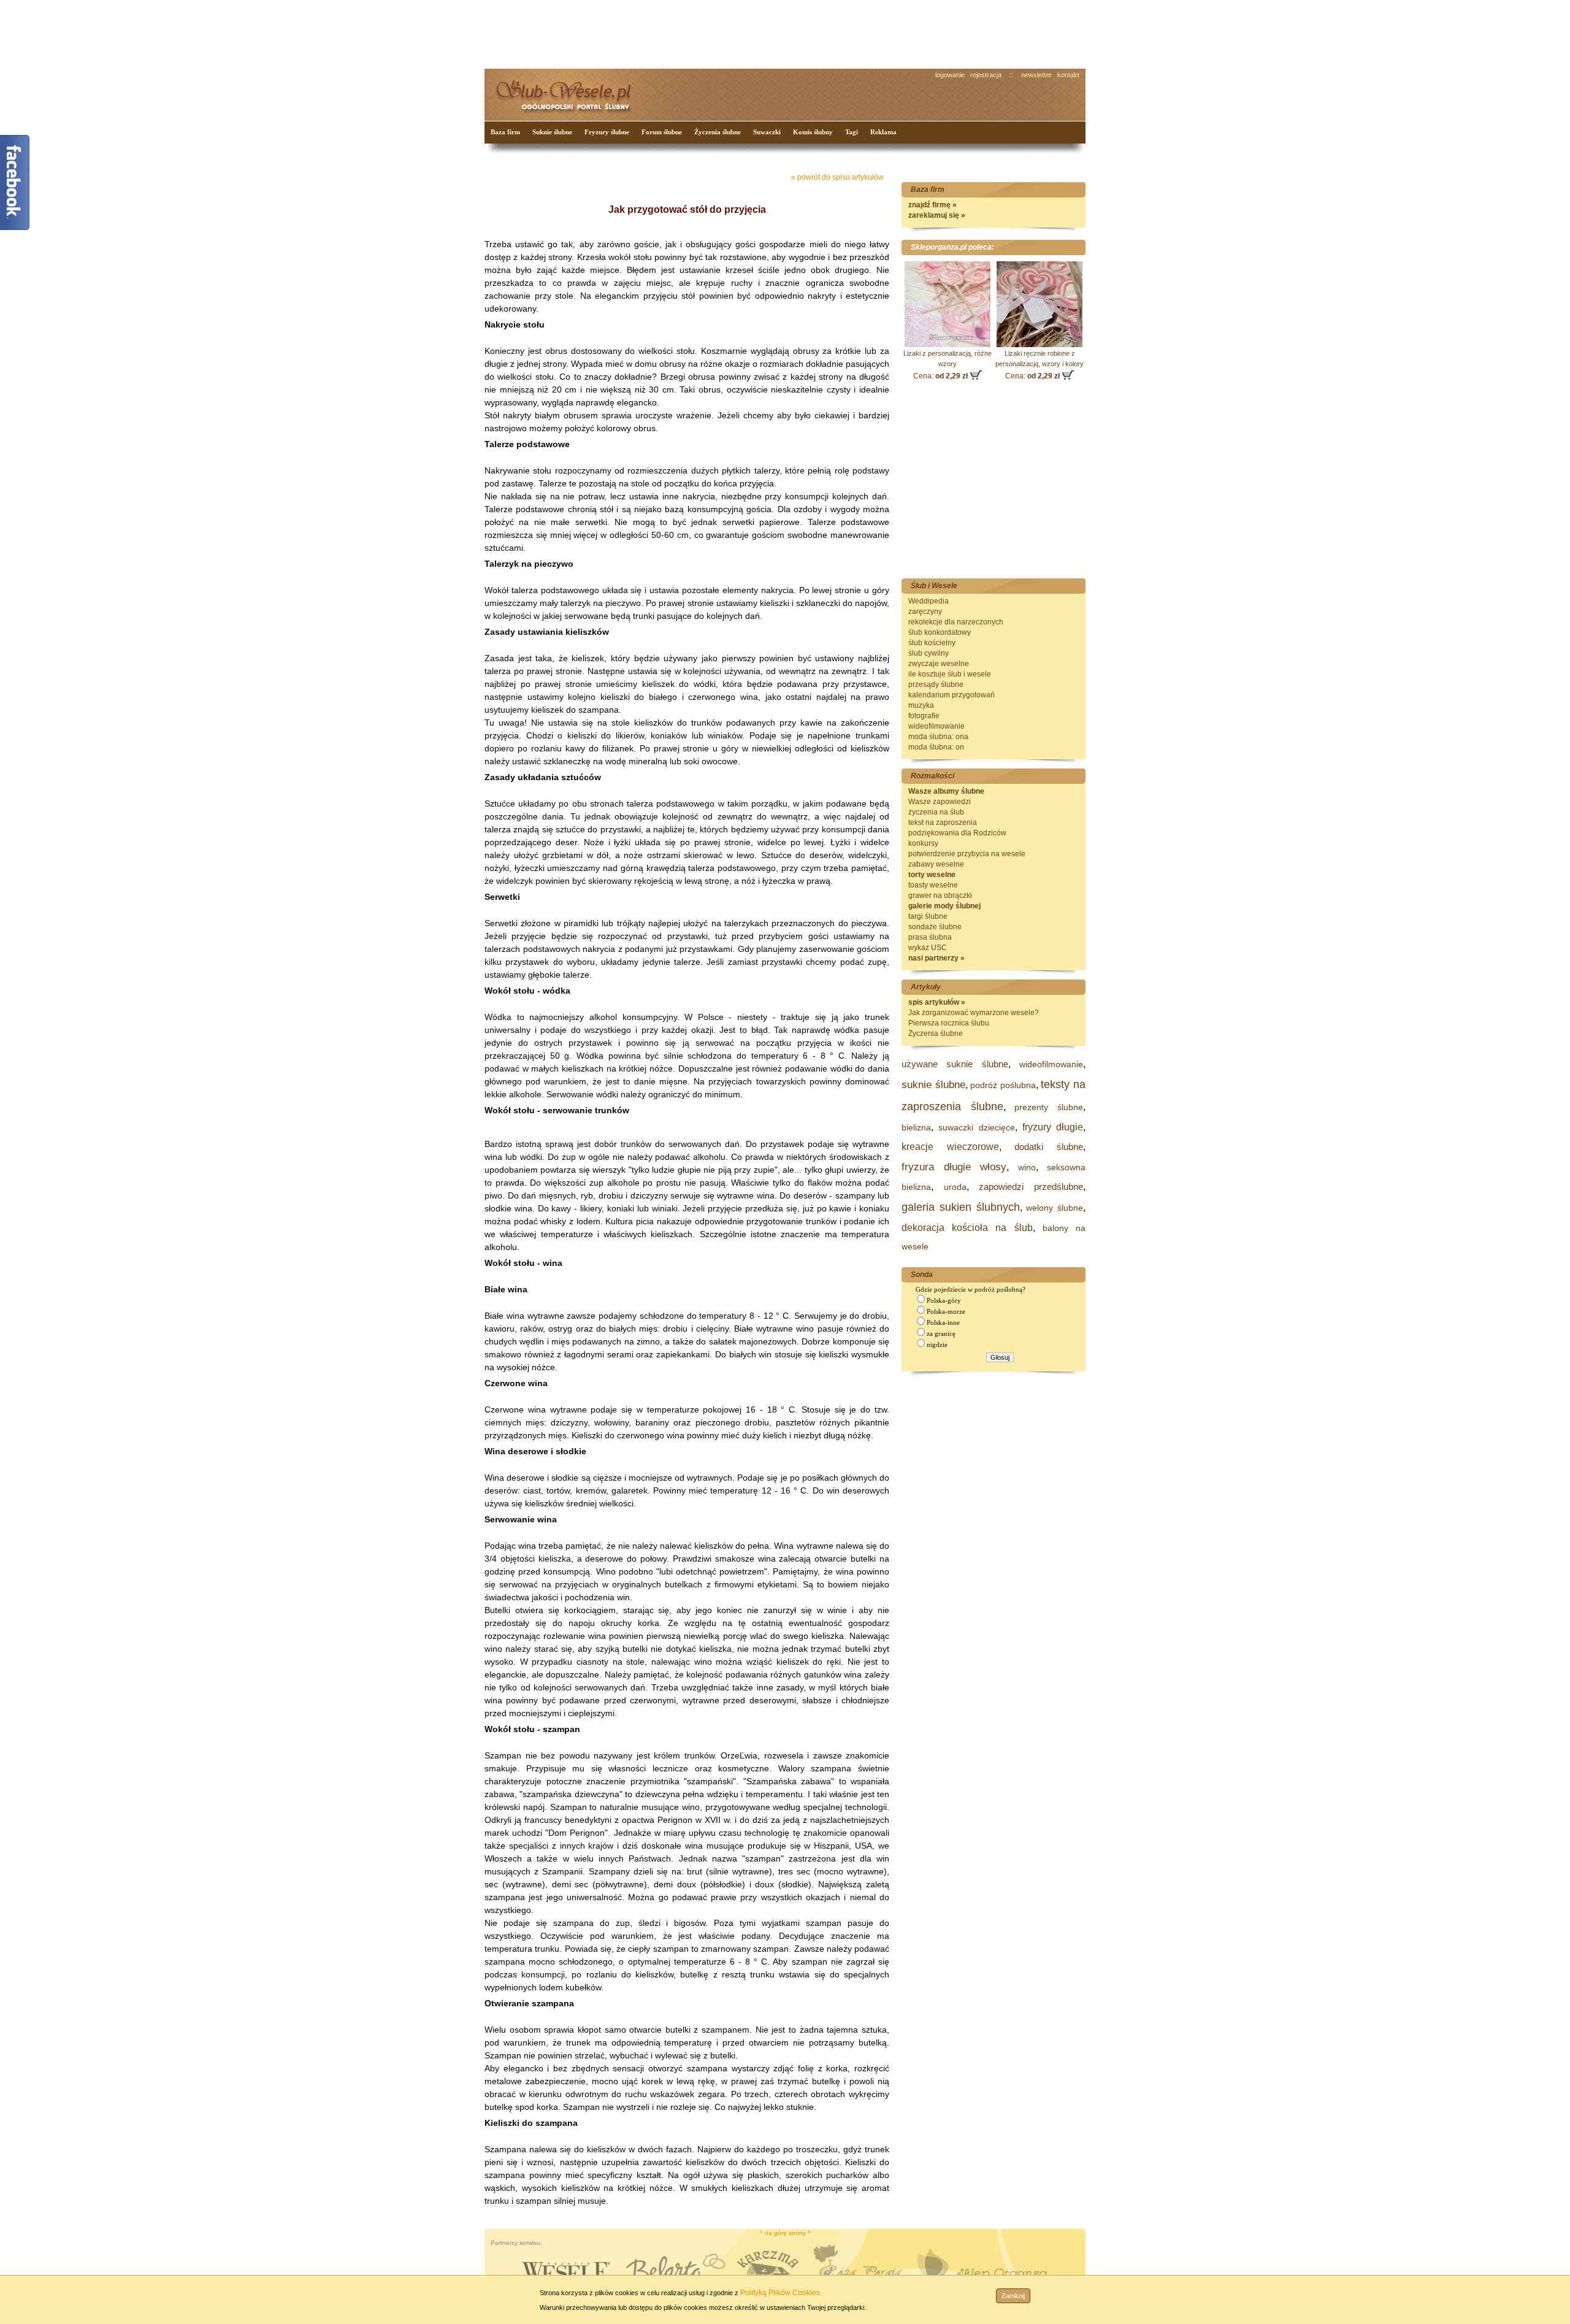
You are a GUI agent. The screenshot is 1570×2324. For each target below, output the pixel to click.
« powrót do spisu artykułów (837, 177)
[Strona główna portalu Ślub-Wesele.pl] (570, 92)
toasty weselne (933, 885)
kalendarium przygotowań (952, 695)
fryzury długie (1053, 1127)
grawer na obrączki (940, 895)
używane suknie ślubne (955, 1064)
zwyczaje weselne (939, 664)
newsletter (1036, 75)
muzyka (921, 705)
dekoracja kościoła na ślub (967, 1228)
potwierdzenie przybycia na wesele (967, 854)
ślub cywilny (929, 653)
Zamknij (1013, 2296)
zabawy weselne (936, 864)
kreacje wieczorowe (950, 1147)
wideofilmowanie (936, 726)
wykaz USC (928, 948)
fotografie (924, 716)
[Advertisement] (714, 33)
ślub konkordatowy (940, 632)
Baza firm (505, 132)
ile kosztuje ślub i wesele (950, 674)
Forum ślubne (662, 132)
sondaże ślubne (935, 927)
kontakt (1068, 75)
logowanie (950, 75)
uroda (955, 1187)
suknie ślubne (933, 1085)
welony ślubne (1055, 1208)
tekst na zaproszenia (943, 823)
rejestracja (986, 75)
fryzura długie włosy (954, 1167)
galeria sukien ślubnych (961, 1207)
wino (1027, 1167)
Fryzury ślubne (607, 132)
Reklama (883, 132)
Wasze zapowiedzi (940, 802)
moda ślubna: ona (938, 737)
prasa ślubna (930, 937)
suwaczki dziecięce (976, 1127)
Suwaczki (767, 132)
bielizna (916, 1127)
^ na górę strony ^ (785, 2233)
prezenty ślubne (1049, 1107)
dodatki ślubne (1049, 1147)
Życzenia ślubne (718, 132)
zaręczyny (925, 612)
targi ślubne (928, 916)
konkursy (923, 843)
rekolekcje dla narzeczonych (956, 622)
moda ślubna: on (936, 747)
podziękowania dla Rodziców (957, 833)
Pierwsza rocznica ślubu (949, 1023)
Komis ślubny (813, 132)
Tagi (852, 132)
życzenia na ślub (936, 812)
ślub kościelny (932, 643)
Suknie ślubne (552, 132)
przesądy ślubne (936, 685)
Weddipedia (929, 601)
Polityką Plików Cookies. (781, 2293)
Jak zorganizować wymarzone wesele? (974, 1013)
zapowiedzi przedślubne (1031, 1187)
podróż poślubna (1003, 1085)
